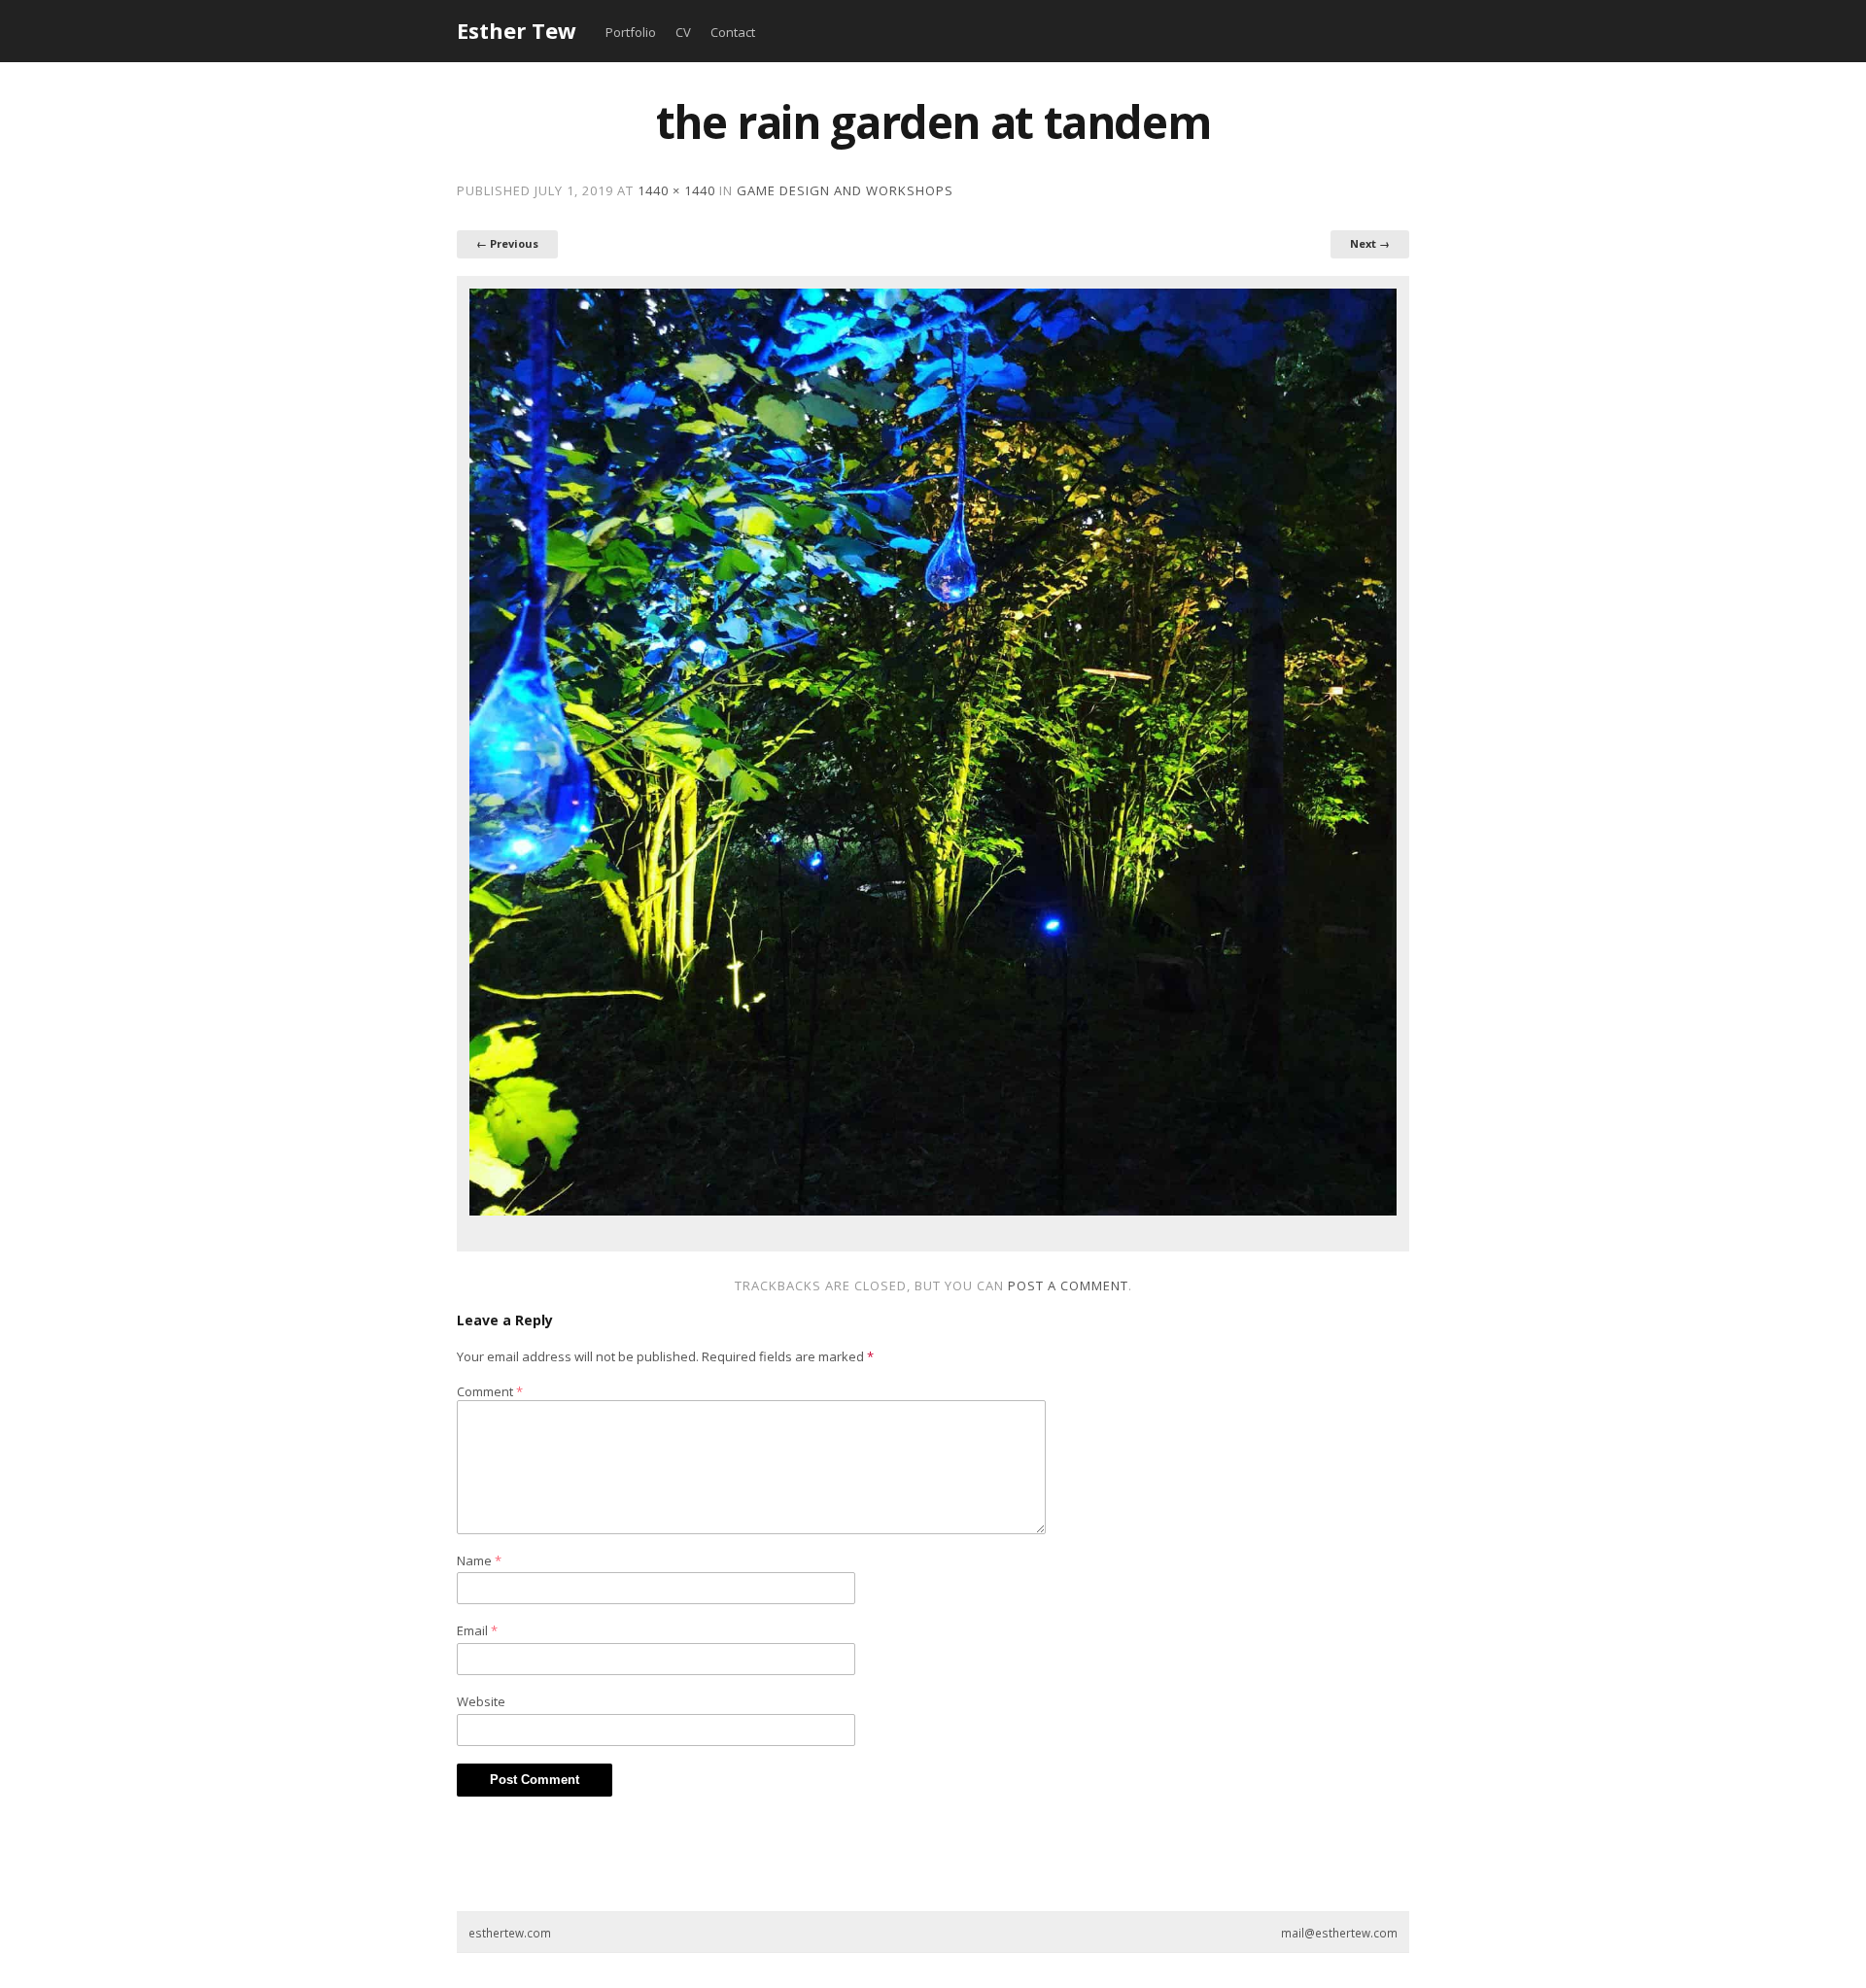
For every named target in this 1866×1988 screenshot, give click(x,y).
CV (683, 32)
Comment (490, 1391)
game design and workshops (845, 190)
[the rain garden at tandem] (933, 752)
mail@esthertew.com (1339, 1933)
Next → (1370, 243)
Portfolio (631, 32)
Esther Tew (517, 30)
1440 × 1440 (676, 190)
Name (479, 1560)
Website (481, 1701)
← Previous (507, 243)
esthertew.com (510, 1933)
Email (477, 1630)
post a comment (1068, 1285)
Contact (733, 32)
